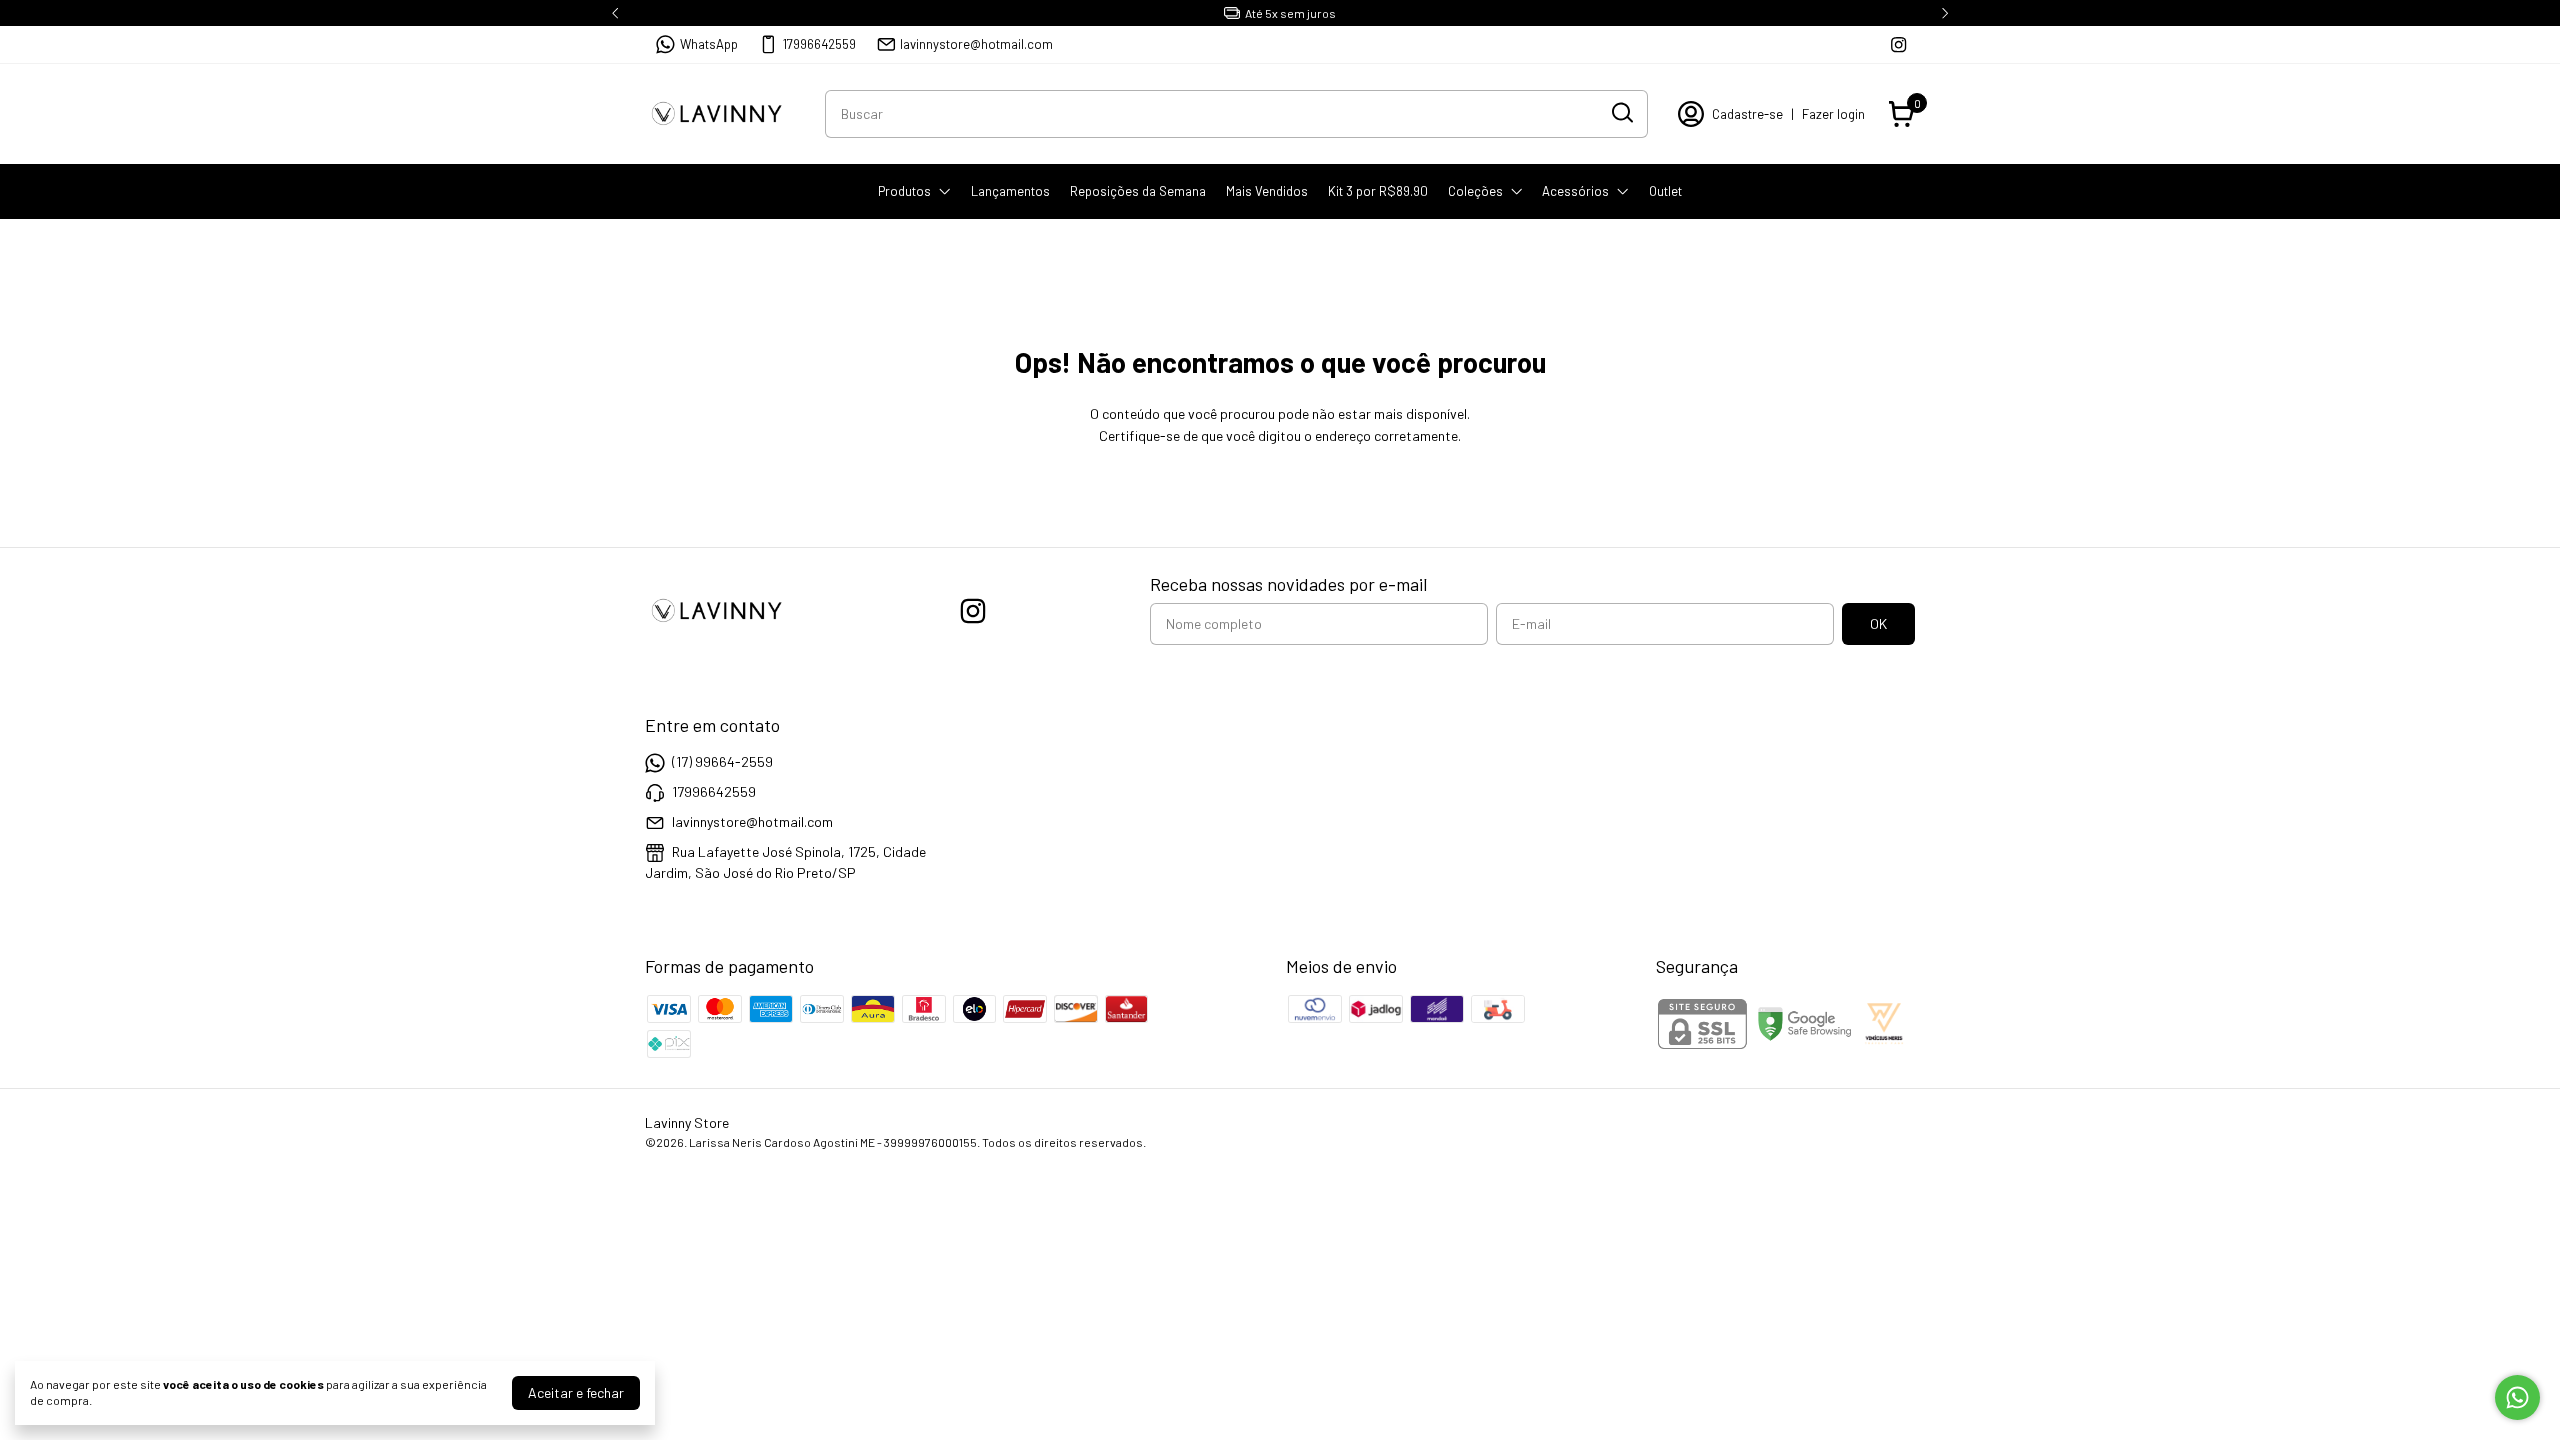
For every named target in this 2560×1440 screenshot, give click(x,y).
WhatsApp (709, 44)
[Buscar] (1621, 113)
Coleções (1475, 191)
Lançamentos (1010, 191)
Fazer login (1833, 114)
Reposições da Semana (1138, 191)
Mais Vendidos (1267, 191)
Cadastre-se (1747, 114)
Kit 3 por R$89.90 (1378, 191)
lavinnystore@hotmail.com (976, 44)
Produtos (904, 191)
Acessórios (1575, 191)
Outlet (1665, 191)
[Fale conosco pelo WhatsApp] (2517, 1397)
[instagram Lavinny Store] (1898, 44)
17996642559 (819, 44)
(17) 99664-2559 (722, 761)
